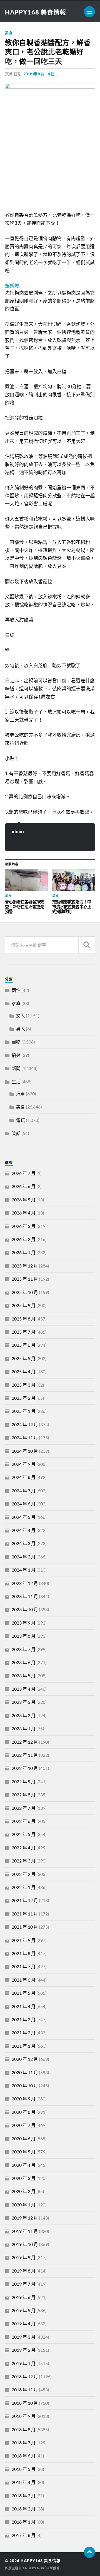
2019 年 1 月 (24, 2363)
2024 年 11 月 (25, 1438)
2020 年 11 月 (25, 2072)
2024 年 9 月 (24, 1464)
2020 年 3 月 (24, 2178)
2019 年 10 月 (25, 2244)
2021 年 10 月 (25, 1927)
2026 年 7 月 (24, 1173)
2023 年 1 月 (24, 1728)
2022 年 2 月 (24, 1874)
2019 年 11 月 (25, 2231)
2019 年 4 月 (24, 2323)
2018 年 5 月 (24, 2469)
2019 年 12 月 (25, 2218)
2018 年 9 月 (24, 2416)
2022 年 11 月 (25, 1755)
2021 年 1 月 (24, 2046)
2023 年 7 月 (24, 1649)
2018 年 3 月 (24, 2496)
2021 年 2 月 (24, 2032)
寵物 (16, 1042)
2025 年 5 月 (24, 1358)
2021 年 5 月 (24, 1993)
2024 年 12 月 (25, 1424)
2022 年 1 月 (24, 1887)
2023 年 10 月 (25, 1609)
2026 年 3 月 (24, 1226)
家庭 (16, 1003)
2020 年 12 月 (25, 2059)
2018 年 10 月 (25, 2403)
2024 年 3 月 (24, 1543)
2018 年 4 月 (24, 2482)
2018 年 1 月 (24, 2522)
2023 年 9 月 (24, 1623)
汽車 (21, 1094)
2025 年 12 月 (25, 1266)
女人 (21, 1015)
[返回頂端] (89, 2552)
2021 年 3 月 (24, 2019)
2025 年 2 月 (24, 1398)
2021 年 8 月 (24, 1953)
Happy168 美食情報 (36, 12)
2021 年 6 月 (24, 1980)
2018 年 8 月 (24, 2429)
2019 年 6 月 (24, 2297)
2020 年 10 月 (25, 2085)
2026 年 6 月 (24, 1186)
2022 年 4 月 (24, 1848)
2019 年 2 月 (24, 2350)
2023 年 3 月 (24, 1702)
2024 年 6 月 (24, 1504)
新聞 (16, 1068)
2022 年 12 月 (25, 1742)
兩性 (16, 990)
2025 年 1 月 (24, 1411)
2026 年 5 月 (24, 1200)
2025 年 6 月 (24, 1345)
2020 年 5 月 (24, 2152)
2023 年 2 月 (24, 1715)
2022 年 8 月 (24, 1795)
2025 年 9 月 (24, 1305)
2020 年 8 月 (24, 2112)
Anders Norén (36, 2568)
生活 (16, 1082)
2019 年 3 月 (24, 2337)
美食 (9, 33)
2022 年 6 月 (24, 1821)
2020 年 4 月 (24, 2165)
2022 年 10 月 (25, 1768)
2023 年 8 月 (24, 1636)
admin (17, 831)
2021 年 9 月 (24, 1940)
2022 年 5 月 (24, 1834)
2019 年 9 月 (24, 2257)
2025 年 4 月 (24, 1371)
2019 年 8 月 (24, 2271)
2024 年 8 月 (24, 1477)
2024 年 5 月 (24, 1517)
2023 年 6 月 (24, 1662)
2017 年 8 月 (24, 2535)
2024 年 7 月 (24, 1491)
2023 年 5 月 (24, 1675)
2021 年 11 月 (25, 1914)
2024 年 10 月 (25, 1451)
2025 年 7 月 (24, 1332)
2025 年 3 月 (24, 1385)
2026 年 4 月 (24, 1213)
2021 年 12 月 (25, 1900)
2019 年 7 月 (24, 2284)
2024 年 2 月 (24, 1557)
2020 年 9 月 (24, 2099)
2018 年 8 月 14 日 (39, 74)
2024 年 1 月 (24, 1570)
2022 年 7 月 (24, 1808)
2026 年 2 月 (24, 1239)
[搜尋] (87, 945)
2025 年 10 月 (25, 1292)
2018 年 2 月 (24, 2509)
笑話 (16, 1133)
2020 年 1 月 (24, 2205)
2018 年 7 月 (24, 2443)
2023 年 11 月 (25, 1596)
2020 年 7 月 (24, 2125)
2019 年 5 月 (24, 2310)
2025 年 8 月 (24, 1319)
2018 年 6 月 (24, 2456)
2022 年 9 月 (24, 1781)
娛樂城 (12, 286)
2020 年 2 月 (24, 2191)
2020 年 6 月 (24, 2138)
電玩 (21, 1120)
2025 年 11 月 (25, 1279)
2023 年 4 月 (24, 1689)
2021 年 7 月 (24, 1966)
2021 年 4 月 (24, 2006)
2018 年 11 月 (25, 2390)
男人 (21, 1029)
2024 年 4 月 (24, 1530)
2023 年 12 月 (25, 1583)
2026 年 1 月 (24, 1252)
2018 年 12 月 (25, 2376)
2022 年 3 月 (24, 1861)
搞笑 (16, 1055)
